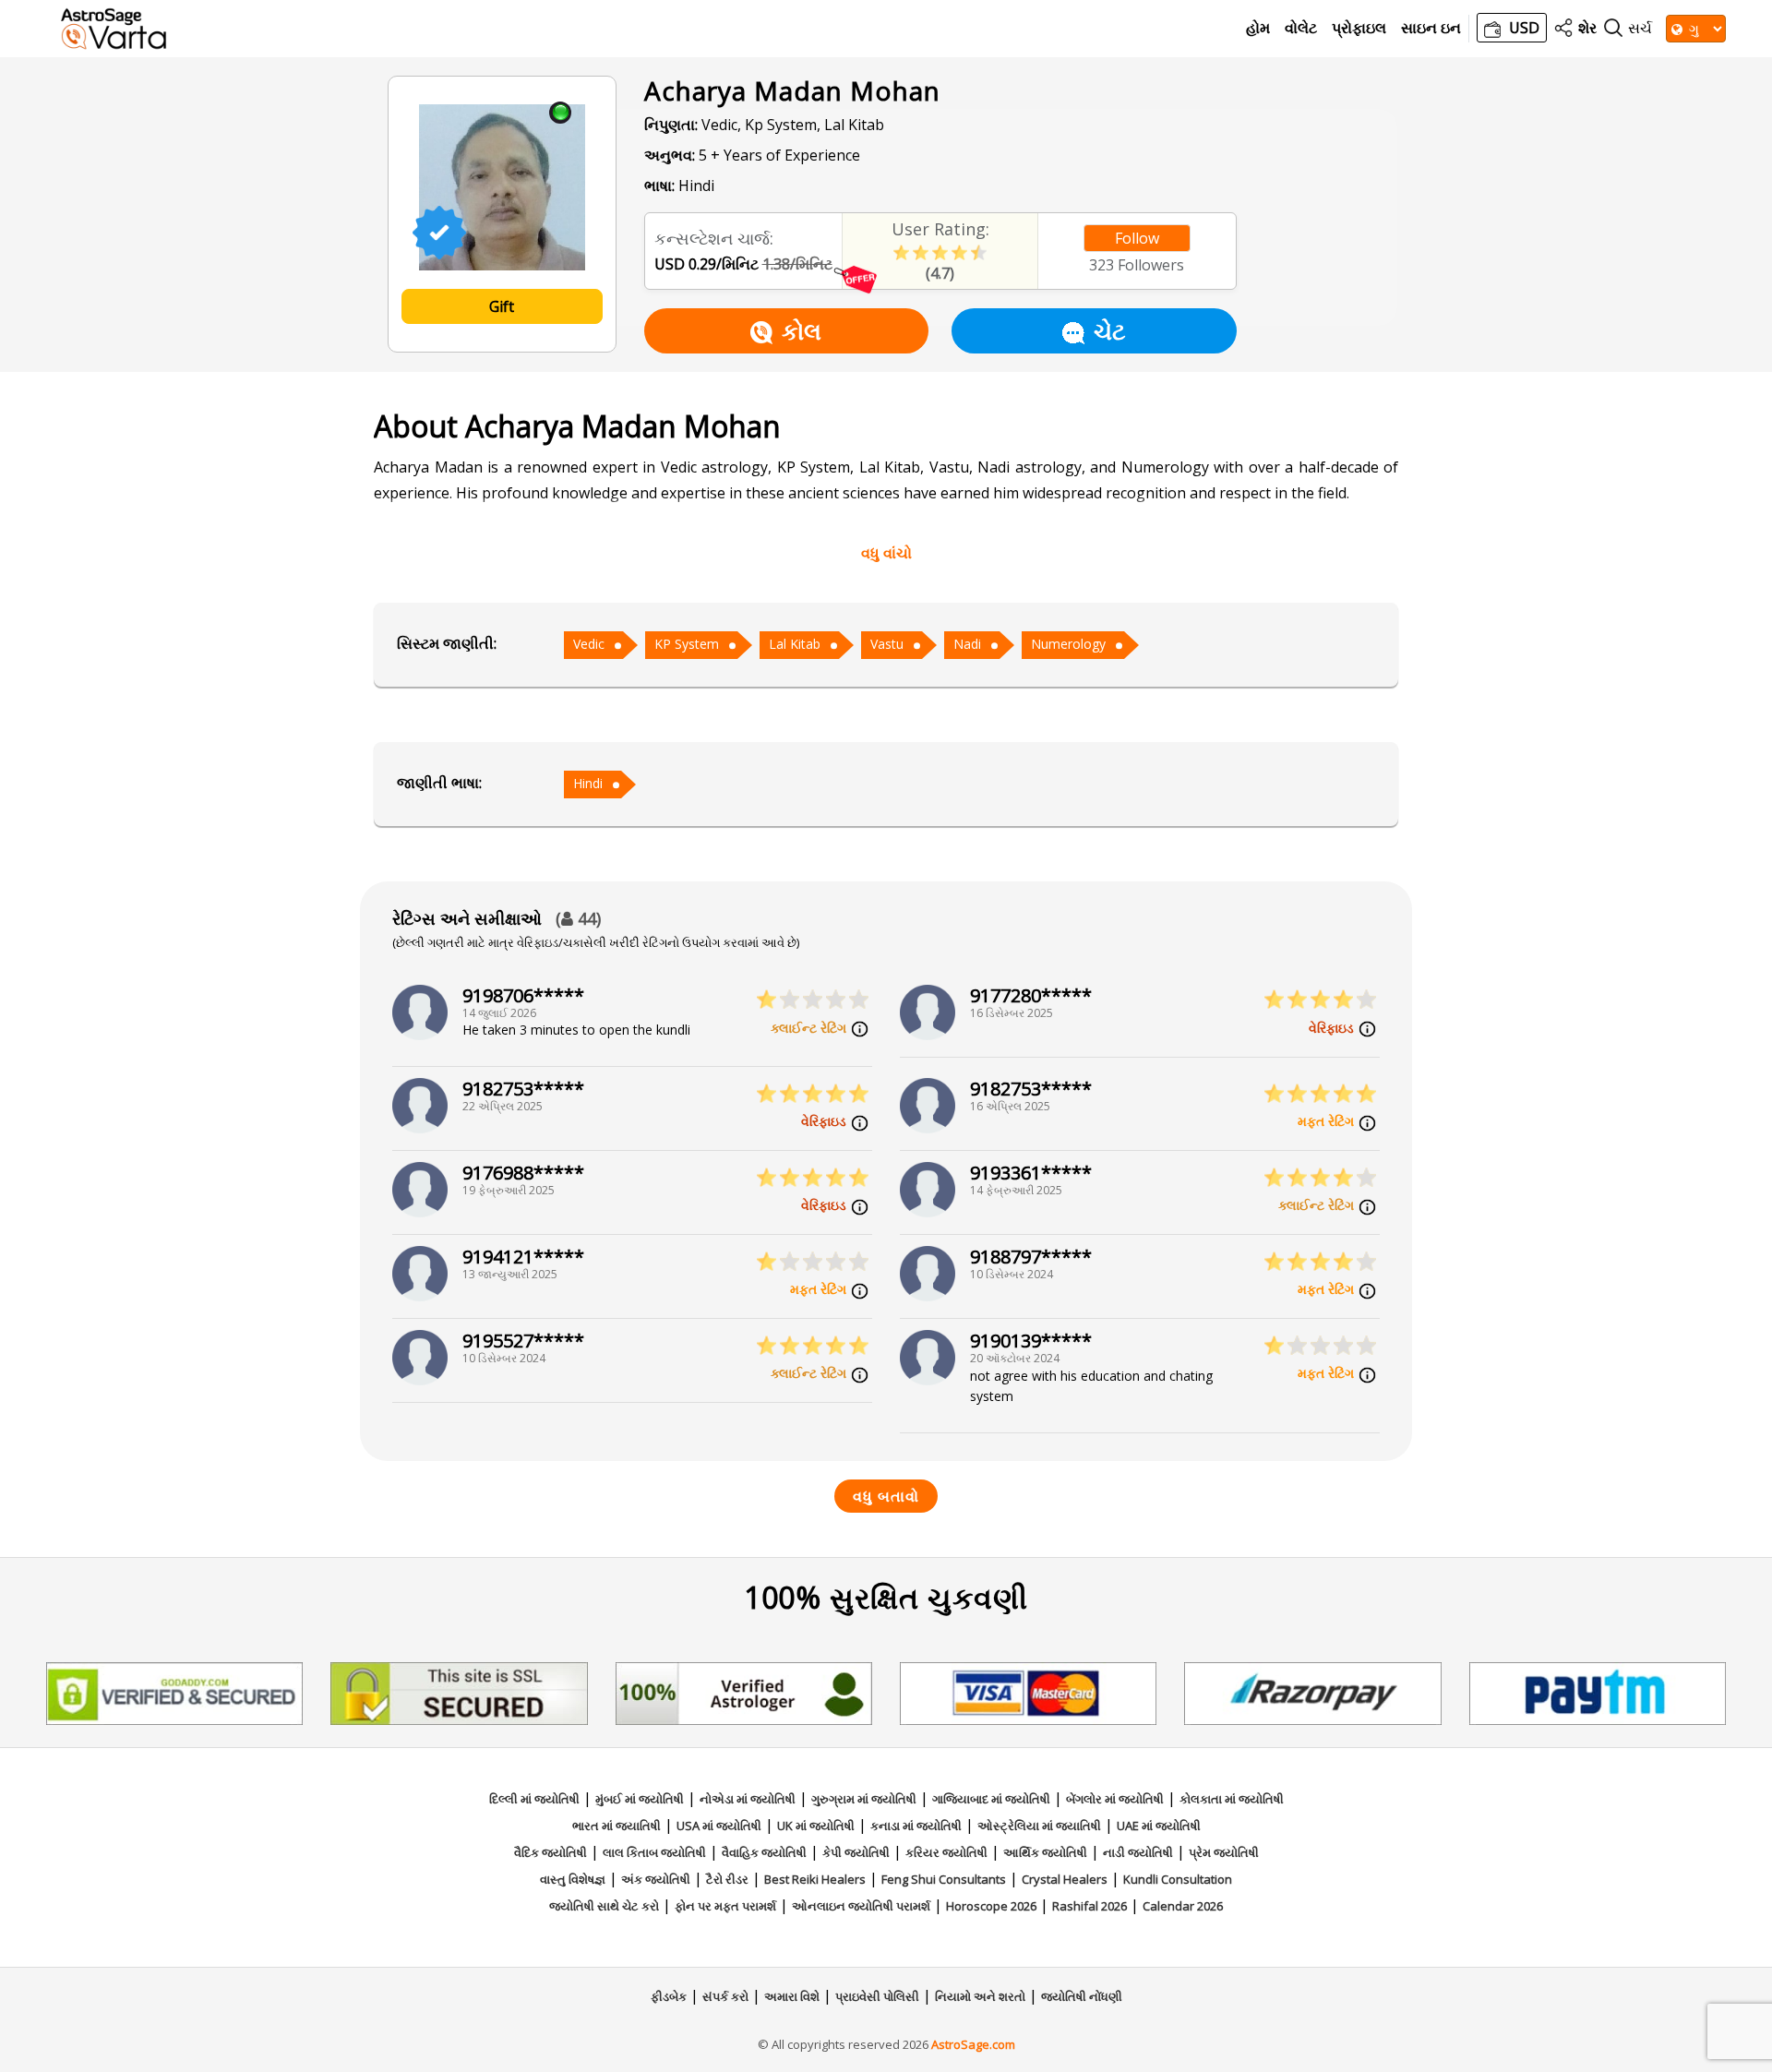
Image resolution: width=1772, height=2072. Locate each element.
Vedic (589, 644)
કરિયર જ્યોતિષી (946, 1852)
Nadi (967, 644)
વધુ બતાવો (886, 1496)
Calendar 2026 (1183, 1906)
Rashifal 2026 (1090, 1906)
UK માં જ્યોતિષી (816, 1826)
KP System (687, 644)
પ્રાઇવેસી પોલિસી (877, 1996)
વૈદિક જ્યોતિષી (551, 1852)
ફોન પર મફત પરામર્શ (725, 1906)
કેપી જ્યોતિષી (856, 1852)
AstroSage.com (973, 2044)
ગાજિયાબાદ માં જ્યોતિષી (991, 1799)
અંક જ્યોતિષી (656, 1879)
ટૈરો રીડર (727, 1879)
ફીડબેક (669, 1996)
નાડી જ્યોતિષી (1138, 1852)
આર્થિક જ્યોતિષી (1045, 1852)
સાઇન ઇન (1431, 28)
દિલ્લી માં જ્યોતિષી (534, 1799)
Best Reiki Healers (815, 1879)
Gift (502, 306)
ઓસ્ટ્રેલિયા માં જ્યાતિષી (1039, 1826)
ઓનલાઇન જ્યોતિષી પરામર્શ (861, 1906)
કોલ (802, 330)
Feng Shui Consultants (944, 1879)
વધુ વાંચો (886, 553)
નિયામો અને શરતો (980, 1996)
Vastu (887, 644)
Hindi (588, 783)
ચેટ (1110, 330)
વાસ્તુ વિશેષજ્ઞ (573, 1879)
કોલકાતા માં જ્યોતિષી (1232, 1799)
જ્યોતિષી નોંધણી (1082, 1996)
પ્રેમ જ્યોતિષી (1224, 1852)
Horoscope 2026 (991, 1906)
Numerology (1068, 644)
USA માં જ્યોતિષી (719, 1826)
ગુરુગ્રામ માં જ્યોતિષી (864, 1799)
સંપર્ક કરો (725, 1996)
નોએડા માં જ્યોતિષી (748, 1799)
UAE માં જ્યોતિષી (1159, 1826)
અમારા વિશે (792, 1996)
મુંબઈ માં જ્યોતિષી (640, 1799)
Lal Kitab (795, 644)
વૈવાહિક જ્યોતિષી (764, 1852)
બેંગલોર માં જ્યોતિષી (1115, 1799)
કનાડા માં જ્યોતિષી (916, 1826)
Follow (1137, 238)
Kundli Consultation (1178, 1879)
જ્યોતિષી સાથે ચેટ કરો (604, 1906)
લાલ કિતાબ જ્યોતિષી (654, 1852)
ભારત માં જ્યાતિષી (617, 1826)
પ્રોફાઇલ (1359, 28)
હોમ (1258, 28)
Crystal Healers (1065, 1879)
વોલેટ (1301, 28)
